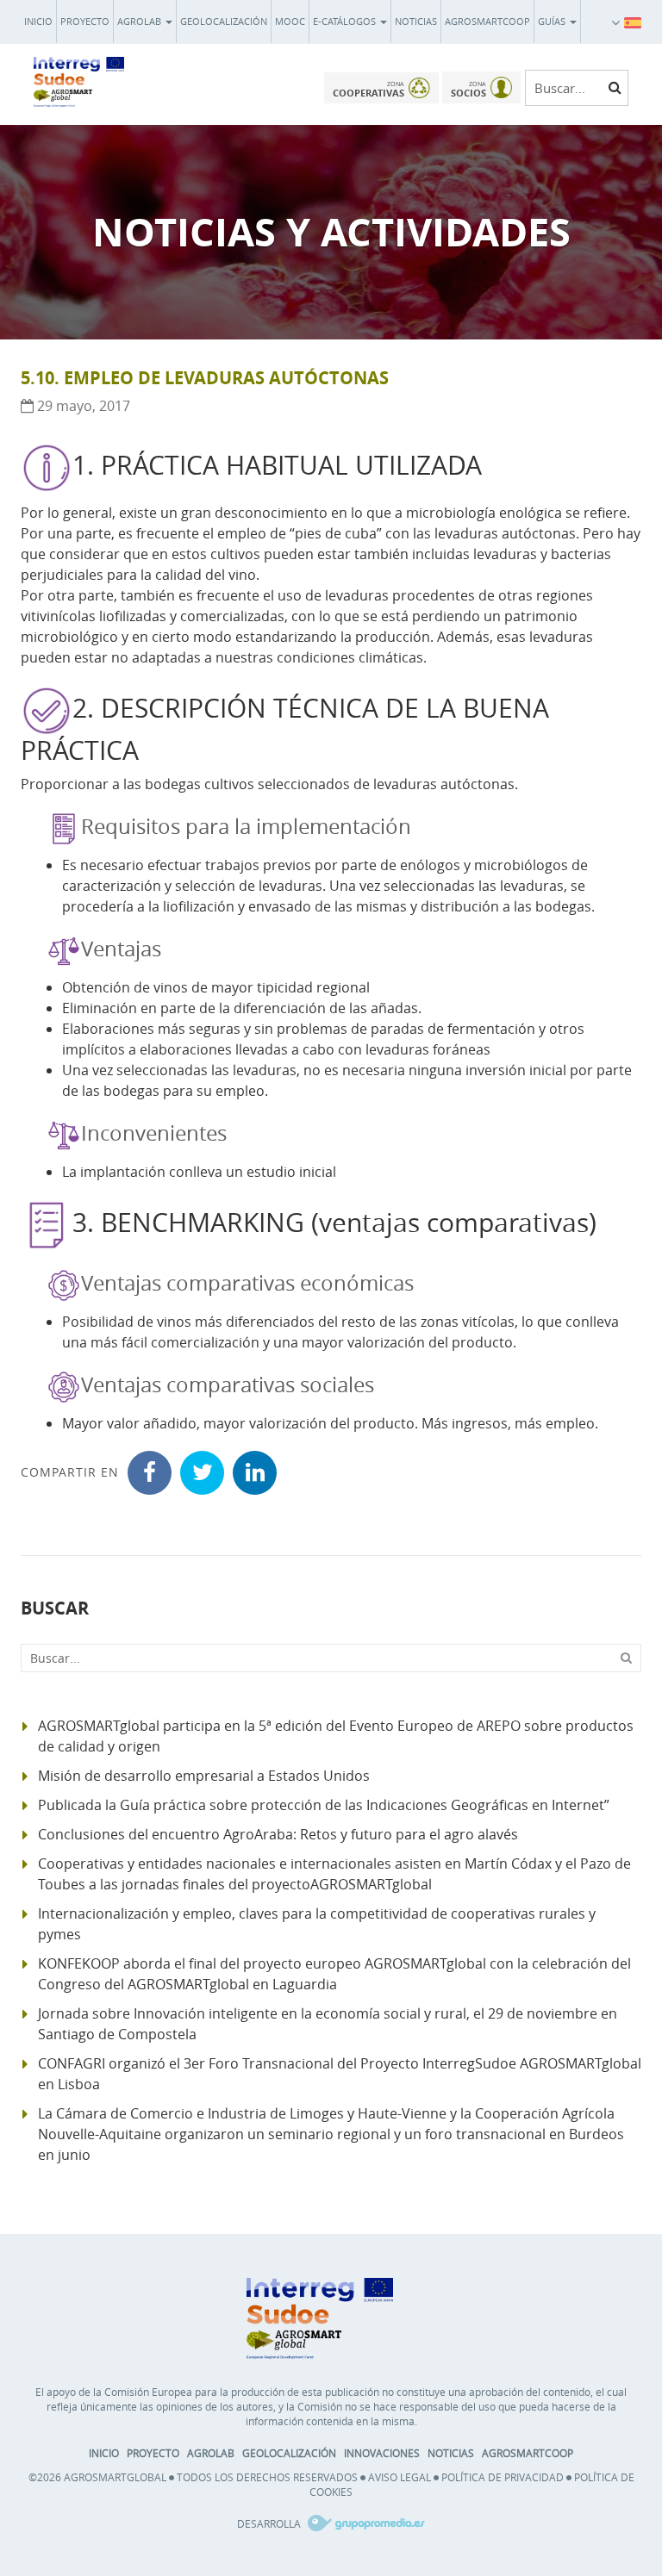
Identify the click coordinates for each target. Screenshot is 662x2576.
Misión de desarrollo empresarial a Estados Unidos (204, 1776)
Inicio (38, 21)
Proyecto (85, 21)
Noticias (416, 21)
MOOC (290, 21)
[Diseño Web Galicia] (364, 2523)
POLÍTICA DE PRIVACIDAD (503, 2477)
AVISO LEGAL (400, 2477)
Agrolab (141, 21)
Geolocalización (224, 21)
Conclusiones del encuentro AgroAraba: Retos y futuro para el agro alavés (278, 1834)
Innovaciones (382, 2453)
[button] (633, 22)
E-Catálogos (346, 21)
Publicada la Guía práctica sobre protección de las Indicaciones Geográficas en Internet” (324, 1805)
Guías (553, 21)
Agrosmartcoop (487, 21)
